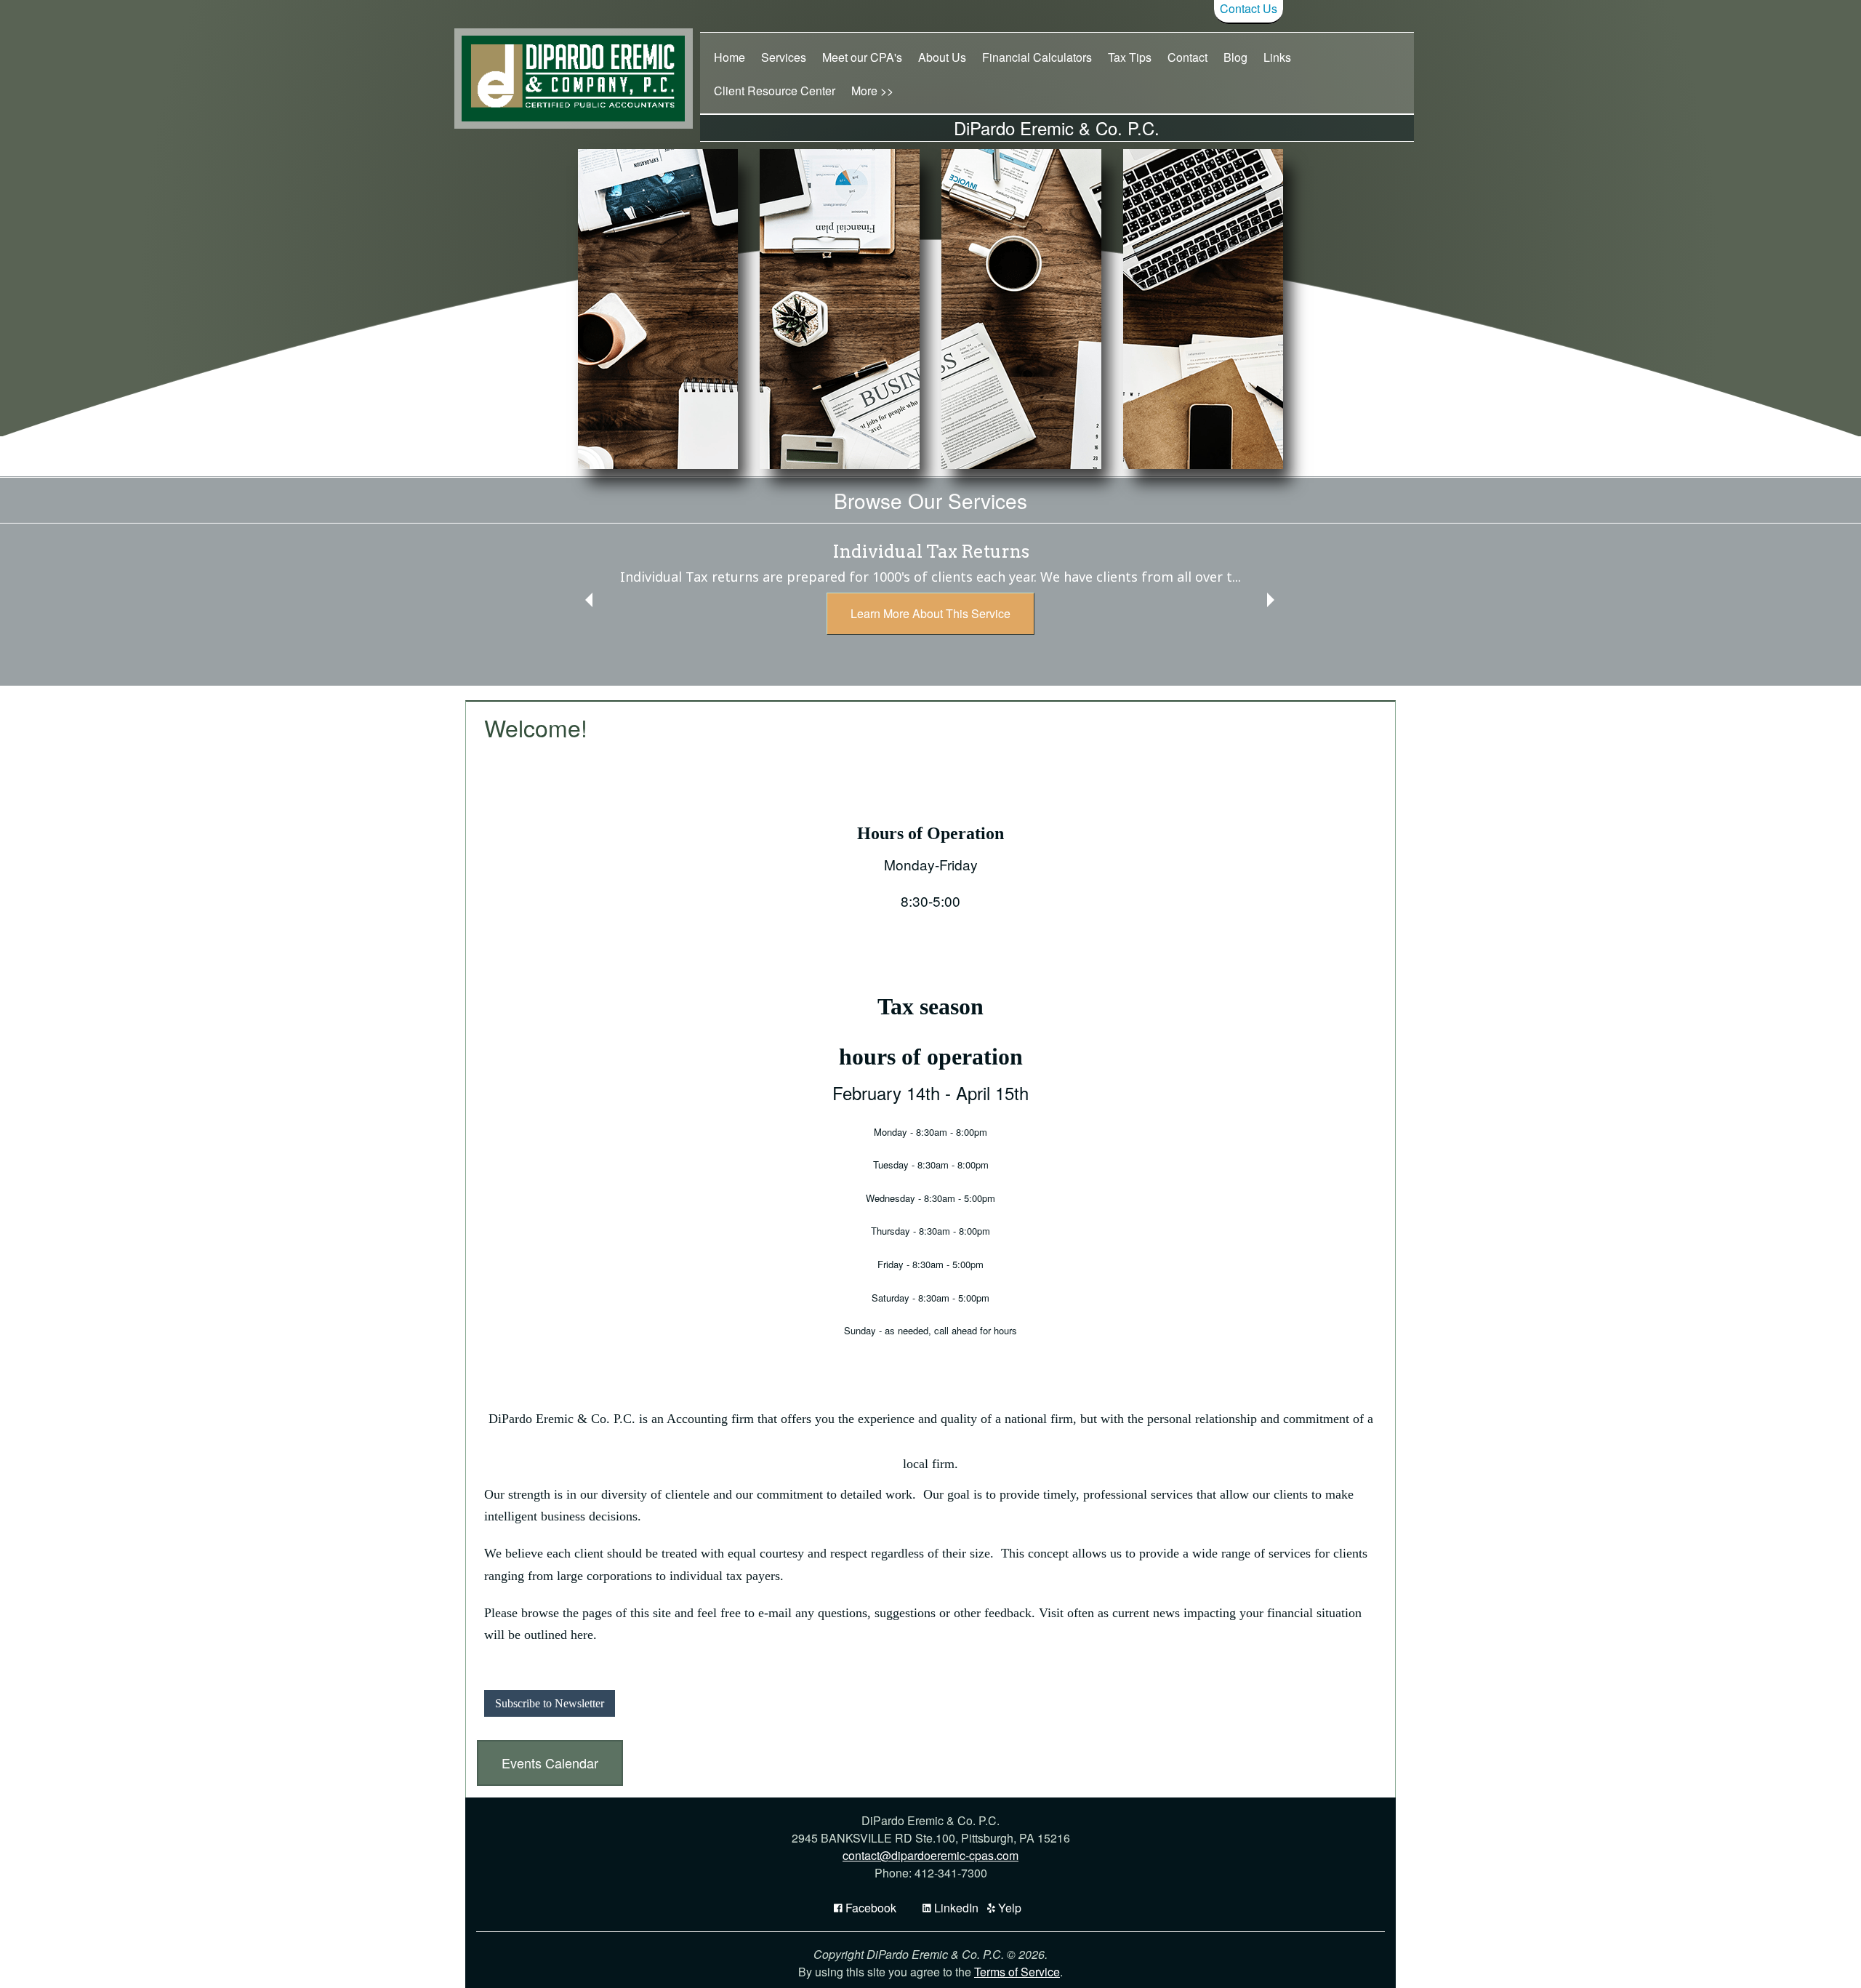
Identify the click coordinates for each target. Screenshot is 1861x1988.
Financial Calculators (1037, 57)
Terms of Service (1017, 1972)
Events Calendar (550, 1763)
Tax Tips (1130, 57)
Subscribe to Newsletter (550, 1703)
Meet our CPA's (862, 57)
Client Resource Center (775, 91)
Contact (1187, 57)
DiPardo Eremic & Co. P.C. (1057, 128)
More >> (872, 91)
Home (729, 57)
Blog (1235, 57)
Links (1277, 57)
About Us (942, 57)
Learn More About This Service (930, 613)
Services (784, 57)
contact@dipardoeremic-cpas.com (930, 1855)
